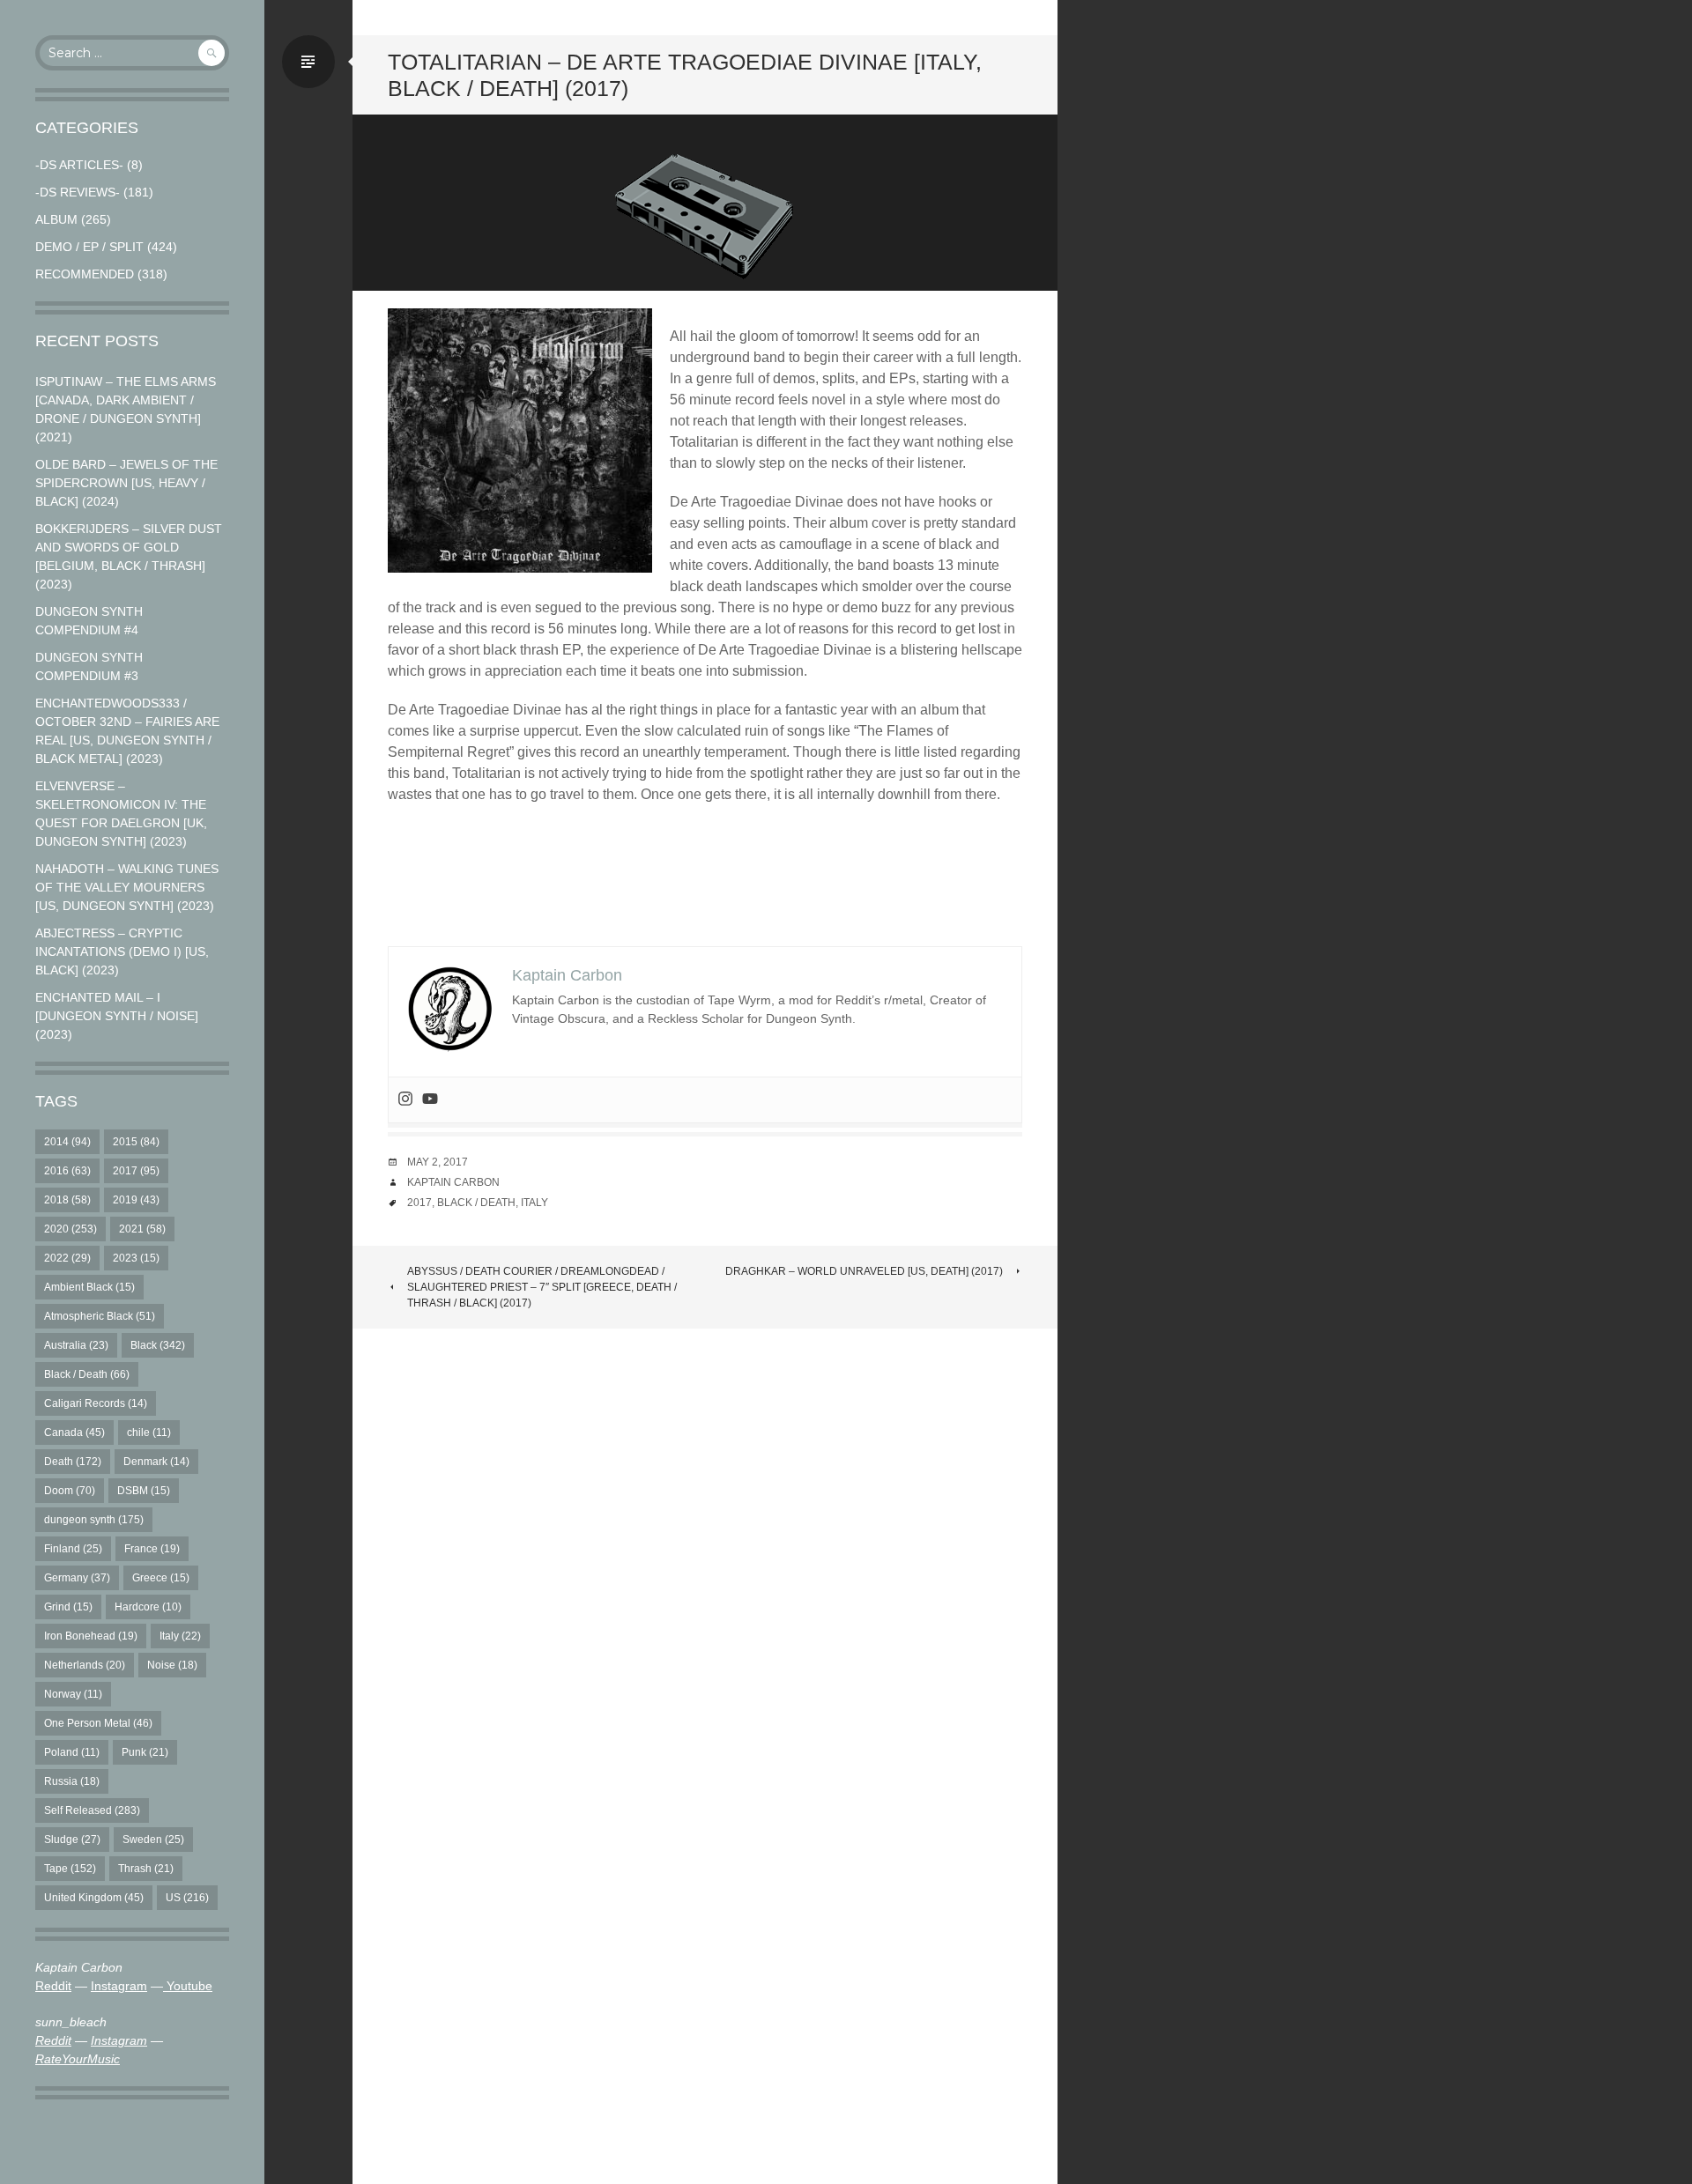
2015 (136, 1142)
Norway (73, 1694)
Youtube (188, 1986)
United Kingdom (94, 1898)
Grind (68, 1607)
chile (149, 1433)
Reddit (53, 1986)
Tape (70, 1869)
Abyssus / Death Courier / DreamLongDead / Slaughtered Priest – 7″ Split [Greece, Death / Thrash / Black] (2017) (542, 1287)
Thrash (146, 1869)
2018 (67, 1200)
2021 (142, 1229)
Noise (172, 1665)
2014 (67, 1142)
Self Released (92, 1810)
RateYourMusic (78, 2059)
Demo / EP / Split (89, 247)
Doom (70, 1491)
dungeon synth (94, 1520)
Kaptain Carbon (453, 1182)
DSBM (144, 1491)
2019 (136, 1200)
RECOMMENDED (85, 274)
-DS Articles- (79, 165)
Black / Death (87, 1374)
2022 (67, 1258)
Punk (145, 1752)
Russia (72, 1781)
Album (56, 219)
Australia (76, 1345)
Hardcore (148, 1607)
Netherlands (85, 1665)
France (152, 1549)
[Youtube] (430, 1100)
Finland (73, 1549)
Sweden (153, 1840)
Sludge (72, 1840)
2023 (136, 1258)
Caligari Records (96, 1403)
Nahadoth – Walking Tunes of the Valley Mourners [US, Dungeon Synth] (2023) (127, 887)
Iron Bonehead (91, 1636)
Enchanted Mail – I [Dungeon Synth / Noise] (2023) (117, 1016)
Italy (180, 1636)
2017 (136, 1171)
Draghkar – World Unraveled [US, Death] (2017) (864, 1271)
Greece (161, 1578)
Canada (74, 1433)
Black (158, 1345)
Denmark (156, 1462)
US (187, 1898)
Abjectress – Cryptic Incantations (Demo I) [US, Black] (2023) (122, 951)
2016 (67, 1171)
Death (73, 1462)
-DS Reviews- (78, 192)
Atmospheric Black (100, 1316)
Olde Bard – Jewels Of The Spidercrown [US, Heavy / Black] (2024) (126, 483)
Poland (72, 1752)
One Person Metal (98, 1723)
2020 (70, 1229)
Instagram (119, 1986)
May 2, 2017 (438, 1162)
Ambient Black (89, 1287)
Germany (77, 1578)
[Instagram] (405, 1100)
